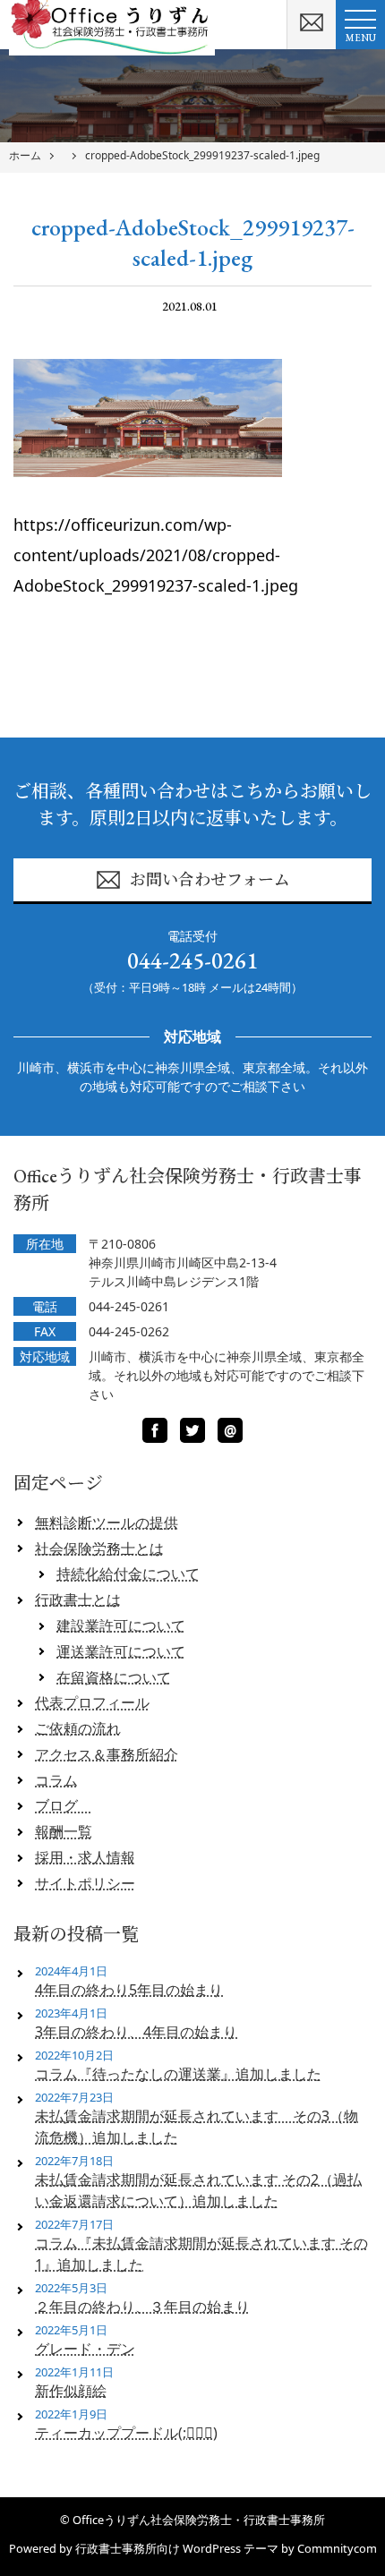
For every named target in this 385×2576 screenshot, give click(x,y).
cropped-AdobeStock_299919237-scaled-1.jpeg (202, 156)
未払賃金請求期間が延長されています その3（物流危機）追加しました (197, 2127)
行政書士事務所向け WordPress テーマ (177, 2548)
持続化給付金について (128, 1574)
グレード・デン (85, 2349)
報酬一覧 (64, 1831)
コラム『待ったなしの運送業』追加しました (178, 2074)
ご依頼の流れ (78, 1728)
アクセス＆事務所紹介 (107, 1754)
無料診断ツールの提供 (107, 1523)
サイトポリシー (85, 1883)
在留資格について (114, 1677)
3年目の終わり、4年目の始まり (136, 2032)
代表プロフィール (92, 1702)
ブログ (64, 1805)
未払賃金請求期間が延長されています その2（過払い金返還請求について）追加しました (198, 2190)
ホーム (25, 156)
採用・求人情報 (85, 1857)
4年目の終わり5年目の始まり (129, 1990)
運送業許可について (121, 1651)
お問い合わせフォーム (210, 879)
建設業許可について (121, 1625)
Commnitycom (337, 2548)
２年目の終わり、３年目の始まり (142, 2307)
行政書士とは (78, 1599)
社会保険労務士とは (99, 1548)
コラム (56, 1780)
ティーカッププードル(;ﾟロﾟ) (126, 2433)
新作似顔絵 (71, 2391)
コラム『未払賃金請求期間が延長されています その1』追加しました (201, 2254)
